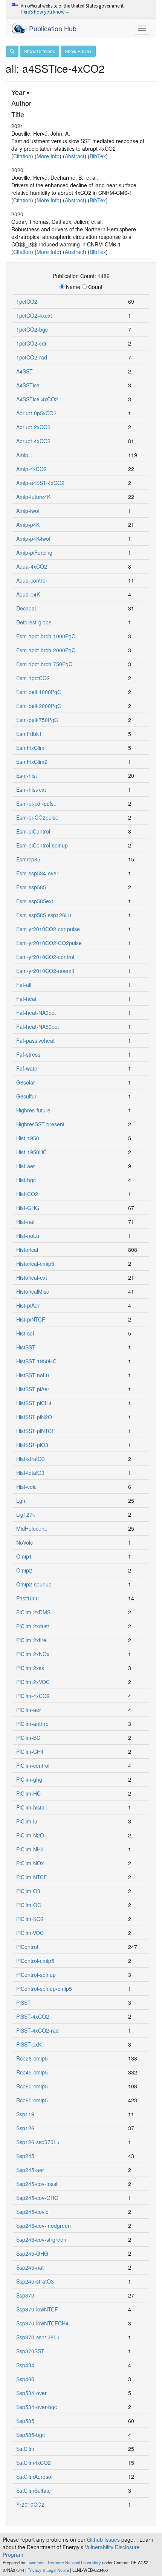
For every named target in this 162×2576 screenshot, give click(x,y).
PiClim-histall (31, 1807)
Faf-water (28, 1068)
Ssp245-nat (30, 2267)
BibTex (98, 156)
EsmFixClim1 (32, 748)
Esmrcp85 (28, 859)
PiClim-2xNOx (33, 1654)
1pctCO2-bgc (32, 329)
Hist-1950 (28, 1138)
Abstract (75, 156)
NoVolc (24, 1542)
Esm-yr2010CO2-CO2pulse (49, 943)
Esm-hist (27, 776)
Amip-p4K (28, 525)
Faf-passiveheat (35, 1040)
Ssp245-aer (30, 2170)
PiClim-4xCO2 (33, 1696)
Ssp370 (25, 2295)
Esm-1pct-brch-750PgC (44, 664)
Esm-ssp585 (31, 887)
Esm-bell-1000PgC (39, 692)
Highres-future (33, 1110)
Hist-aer (26, 1166)
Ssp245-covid (32, 2212)
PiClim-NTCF (32, 1877)
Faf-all (24, 985)
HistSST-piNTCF (36, 1431)
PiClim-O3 (28, 1891)
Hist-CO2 (27, 1194)
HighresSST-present (40, 1124)
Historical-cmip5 (35, 1264)
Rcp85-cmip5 (32, 2100)
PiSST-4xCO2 (33, 2016)
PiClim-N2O (30, 1835)
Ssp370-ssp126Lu (38, 2337)
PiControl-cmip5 (35, 1961)
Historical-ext (32, 1277)
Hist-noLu (28, 1236)
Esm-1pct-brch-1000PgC (46, 636)
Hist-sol (25, 1333)
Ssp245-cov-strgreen (41, 2239)
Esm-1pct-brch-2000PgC (46, 650)
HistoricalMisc (33, 1291)
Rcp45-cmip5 (32, 2072)
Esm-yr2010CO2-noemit (45, 971)
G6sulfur (26, 1096)
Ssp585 (25, 2421)
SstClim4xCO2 (34, 2463)
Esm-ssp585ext (35, 901)
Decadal (26, 608)
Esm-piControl (33, 831)
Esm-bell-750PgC (37, 720)
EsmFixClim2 (32, 762)
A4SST (24, 371)
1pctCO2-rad (32, 357)
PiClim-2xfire (31, 1640)
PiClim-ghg (29, 1779)
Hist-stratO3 (31, 1459)
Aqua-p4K (28, 594)
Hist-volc (26, 1487)
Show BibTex (78, 51)
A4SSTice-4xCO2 (37, 399)
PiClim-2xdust (33, 1626)
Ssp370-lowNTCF (37, 2309)
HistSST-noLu (33, 1375)
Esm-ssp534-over (37, 873)
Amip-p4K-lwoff (34, 538)
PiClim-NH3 (30, 1849)
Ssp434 (25, 2365)
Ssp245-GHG (32, 2253)
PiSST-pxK (29, 2044)
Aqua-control (31, 580)
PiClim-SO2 (30, 1919)
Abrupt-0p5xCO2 (36, 413)
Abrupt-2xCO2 (33, 427)
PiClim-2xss (30, 1668)
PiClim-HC (28, 1793)
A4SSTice (28, 385)
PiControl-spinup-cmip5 (44, 1989)
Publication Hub (52, 28)
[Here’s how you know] (81, 9)
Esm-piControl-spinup (42, 845)
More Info (48, 156)
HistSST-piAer (33, 1389)
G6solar (26, 1082)
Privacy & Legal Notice (48, 2570)
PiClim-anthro (32, 1724)
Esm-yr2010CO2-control (45, 957)
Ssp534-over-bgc (37, 2407)
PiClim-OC (29, 1905)
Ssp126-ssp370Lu (38, 2142)
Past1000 (28, 1598)
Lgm (21, 1501)
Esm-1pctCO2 (33, 678)
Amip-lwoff (28, 511)
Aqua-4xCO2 (32, 566)
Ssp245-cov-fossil (37, 2184)
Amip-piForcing (34, 552)
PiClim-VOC (30, 1933)
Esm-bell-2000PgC (39, 706)
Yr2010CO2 (30, 2504)
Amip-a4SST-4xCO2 (40, 483)
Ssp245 (25, 2156)
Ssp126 (25, 2128)
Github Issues (103, 2539)
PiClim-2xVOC (33, 1682)
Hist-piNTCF (31, 1319)
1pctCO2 (27, 301)
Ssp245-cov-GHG (37, 2198)
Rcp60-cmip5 (32, 2086)
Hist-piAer (28, 1305)
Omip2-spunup (34, 1584)
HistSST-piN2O (34, 1417)
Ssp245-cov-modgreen (44, 2226)
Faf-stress (28, 1054)
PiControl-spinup (36, 1975)
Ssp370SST (30, 2351)
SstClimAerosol (34, 2477)
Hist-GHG (28, 1208)
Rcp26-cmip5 (32, 2058)
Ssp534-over (31, 2393)
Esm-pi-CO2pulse (37, 817)
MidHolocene (32, 1528)
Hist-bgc (26, 1180)
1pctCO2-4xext (34, 315)
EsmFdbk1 (29, 734)
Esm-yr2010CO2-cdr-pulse (48, 929)
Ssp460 (25, 2379)
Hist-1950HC (31, 1152)
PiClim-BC (28, 1738)
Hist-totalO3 (30, 1473)
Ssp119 (25, 2114)
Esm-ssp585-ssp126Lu (44, 915)
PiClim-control (33, 1765)
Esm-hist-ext (31, 789)
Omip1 (24, 1556)
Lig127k (26, 1514)
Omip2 (24, 1570)
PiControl (27, 1947)
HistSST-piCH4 (34, 1403)
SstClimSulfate (34, 2490)
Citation (22, 156)
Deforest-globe (34, 622)
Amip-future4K (33, 497)
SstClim (25, 2449)
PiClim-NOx (30, 1863)
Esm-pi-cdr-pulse (36, 803)
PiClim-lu (27, 1821)
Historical (27, 1250)
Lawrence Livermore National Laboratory (64, 2562)
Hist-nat (25, 1222)
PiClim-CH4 (30, 1751)
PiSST (24, 2002)
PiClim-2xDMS (33, 1612)
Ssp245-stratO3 (35, 2281)
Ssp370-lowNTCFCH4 (42, 2323)
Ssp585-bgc (31, 2435)
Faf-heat (26, 999)
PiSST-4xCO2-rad (37, 2030)
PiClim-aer (29, 1710)
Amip (22, 455)
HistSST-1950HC (36, 1361)
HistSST (26, 1347)
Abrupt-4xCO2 (33, 441)
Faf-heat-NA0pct (36, 1013)
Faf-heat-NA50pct (37, 1026)
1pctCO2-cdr (31, 343)
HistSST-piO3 (32, 1445)
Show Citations (40, 51)
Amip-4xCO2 (31, 469)
